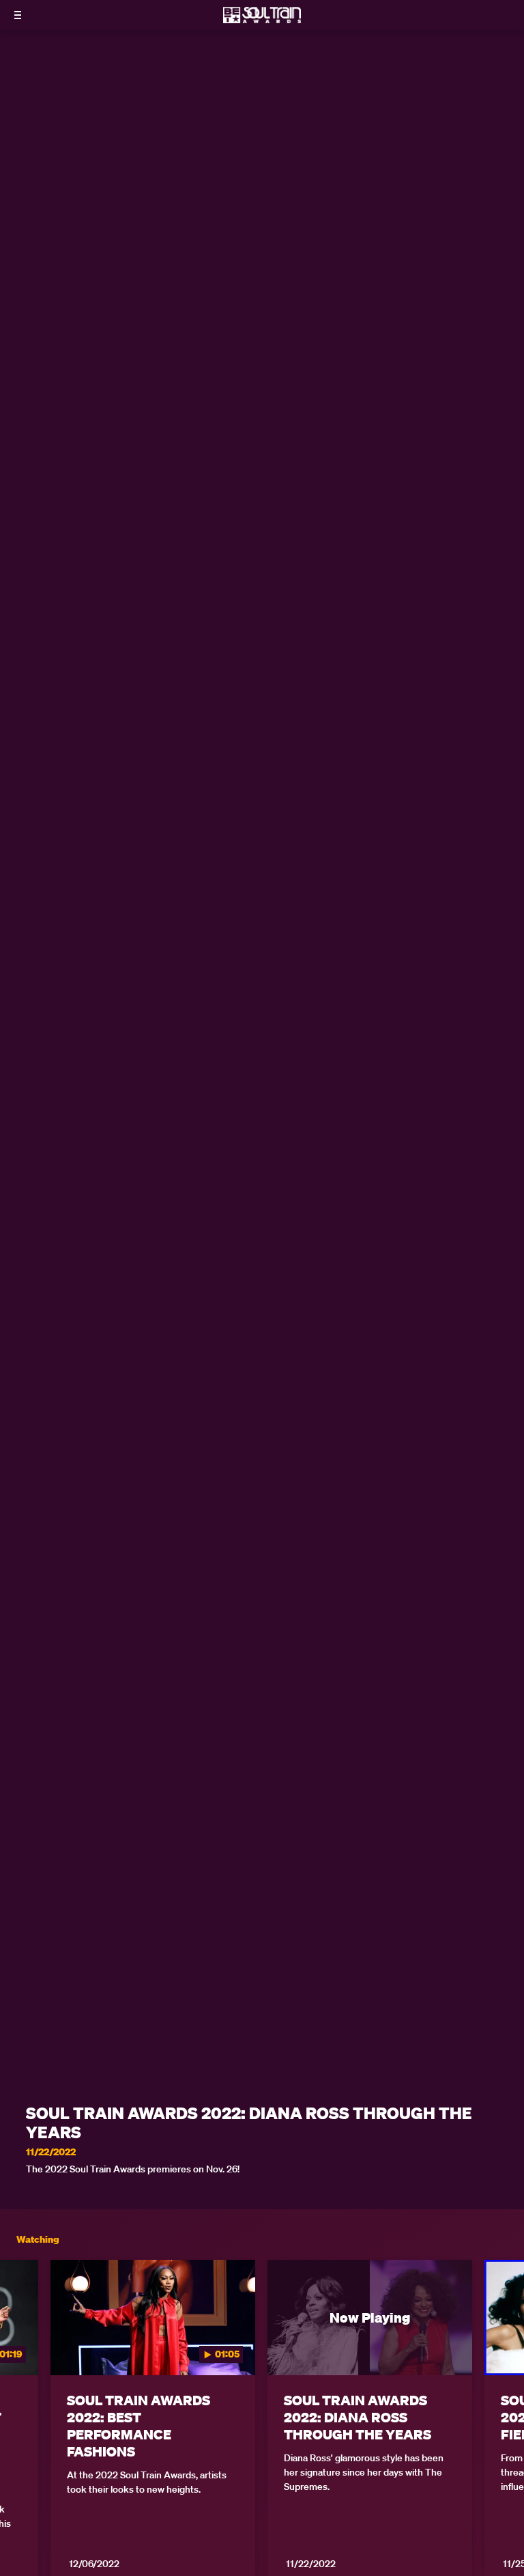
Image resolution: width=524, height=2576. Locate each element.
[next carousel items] (504, 2346)
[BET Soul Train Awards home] (262, 19)
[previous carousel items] (20, 2346)
